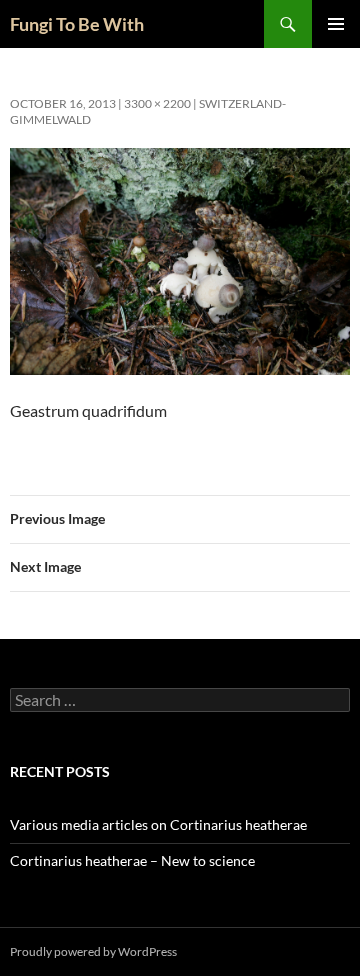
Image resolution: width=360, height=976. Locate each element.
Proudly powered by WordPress (93, 951)
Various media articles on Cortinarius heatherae (158, 824)
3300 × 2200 (157, 103)
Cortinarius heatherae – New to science (132, 860)
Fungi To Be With (77, 24)
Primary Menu (336, 24)
